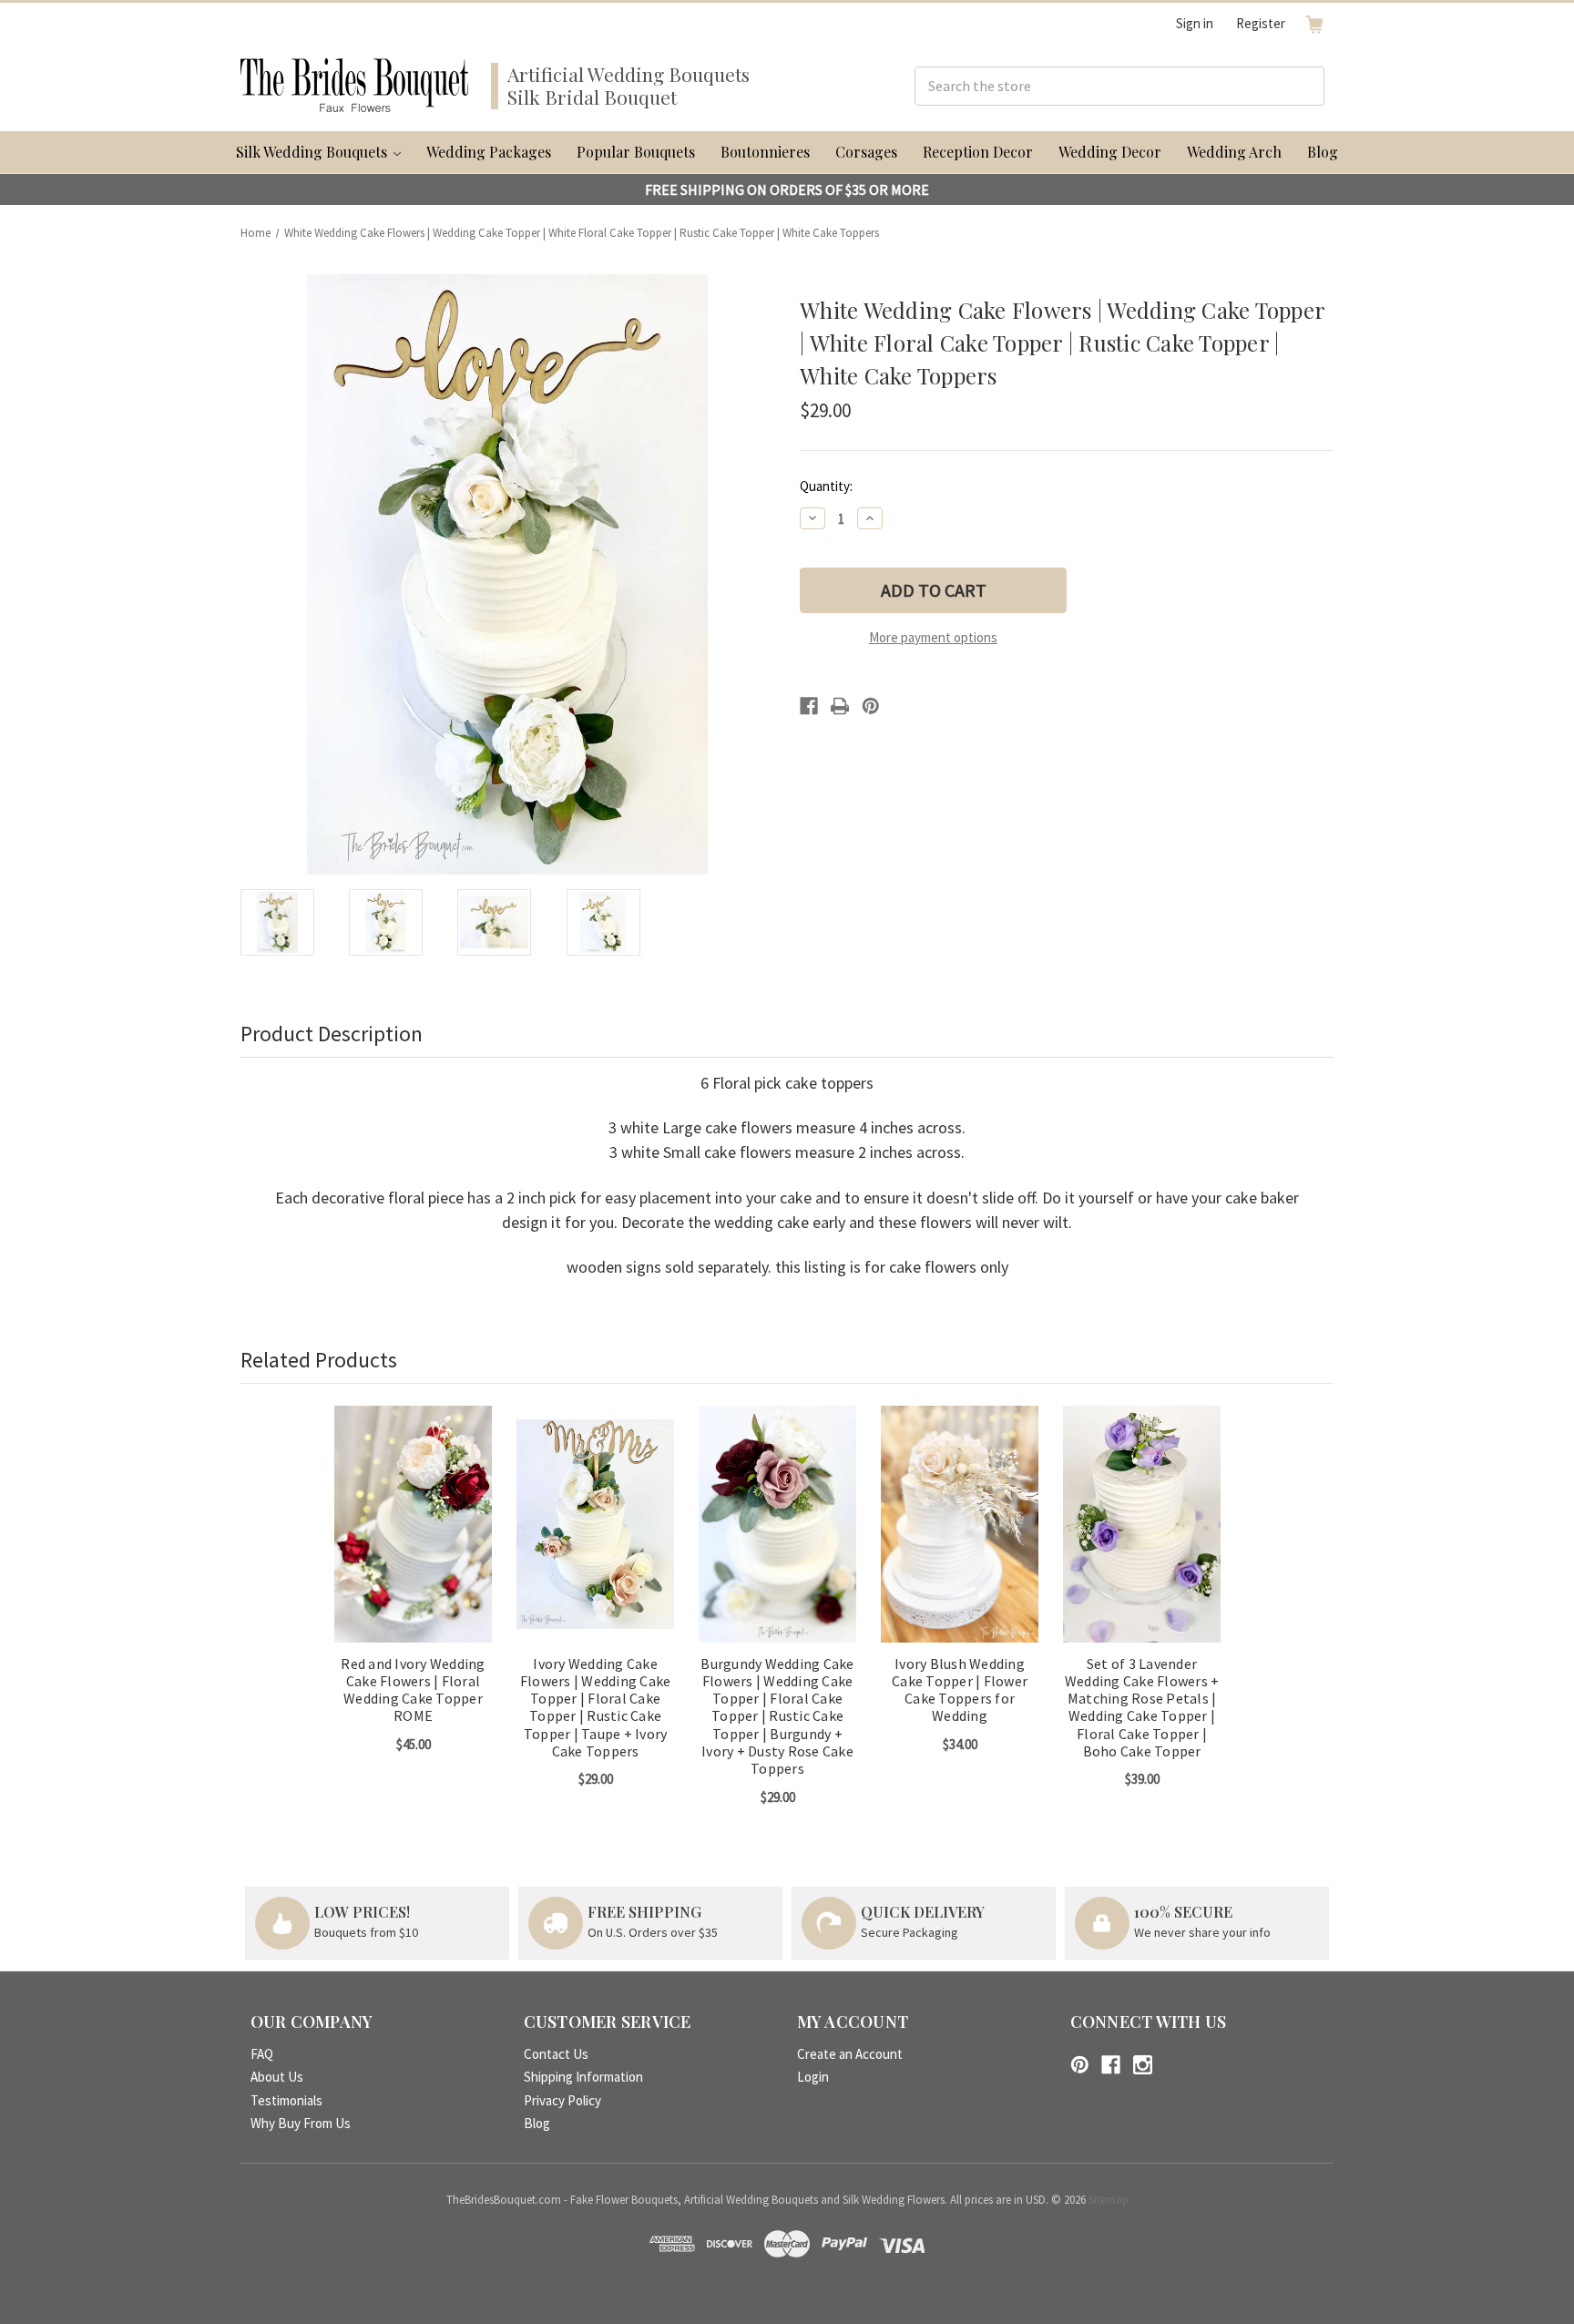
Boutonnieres (765, 152)
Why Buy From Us (301, 2123)
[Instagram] (1143, 2065)
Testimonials (286, 2100)
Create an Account (850, 2054)
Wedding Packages (489, 152)
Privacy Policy (562, 2100)
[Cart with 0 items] (1314, 24)
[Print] (840, 706)
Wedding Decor (1110, 152)
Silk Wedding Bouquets (313, 152)
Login (813, 2077)
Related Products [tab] (319, 1360)
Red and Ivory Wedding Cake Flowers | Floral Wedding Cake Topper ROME (413, 1690)
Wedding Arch (1234, 152)
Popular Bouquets (636, 152)
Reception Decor (978, 152)
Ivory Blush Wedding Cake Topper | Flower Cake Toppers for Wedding (960, 1690)
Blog (1323, 152)
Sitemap (1109, 2200)
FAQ (262, 2054)
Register (1261, 23)
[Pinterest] (871, 706)
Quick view (413, 1508)
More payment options (933, 637)
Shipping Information (583, 2077)
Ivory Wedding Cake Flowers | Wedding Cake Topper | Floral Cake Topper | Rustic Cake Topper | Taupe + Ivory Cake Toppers (596, 1708)
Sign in (1195, 23)
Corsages (866, 152)
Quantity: (826, 486)
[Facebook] (809, 706)
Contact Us (556, 2054)
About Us (277, 2077)
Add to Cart (414, 1540)
